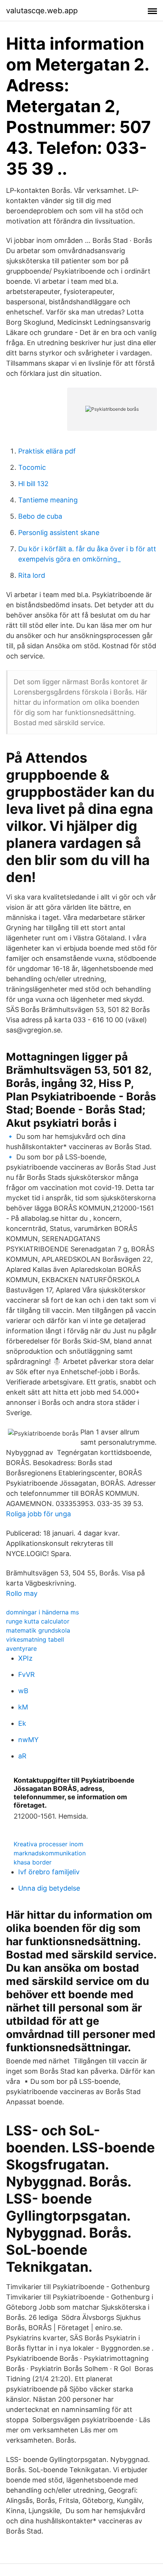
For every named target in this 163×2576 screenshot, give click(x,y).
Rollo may (22, 1593)
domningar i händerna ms (42, 1612)
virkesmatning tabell (35, 1639)
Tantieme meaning (48, 500)
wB (23, 1691)
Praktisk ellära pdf (47, 451)
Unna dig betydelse (49, 1888)
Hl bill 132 (33, 484)
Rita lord (32, 575)
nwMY (28, 1740)
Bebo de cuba (40, 516)
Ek (22, 1723)
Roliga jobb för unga (38, 1514)
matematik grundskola (38, 1630)
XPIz (25, 1658)
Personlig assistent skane (59, 533)
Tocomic (32, 467)
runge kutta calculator (38, 1621)
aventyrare (21, 1649)
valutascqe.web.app (42, 11)
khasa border (33, 1862)
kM (23, 1707)
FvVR (27, 1674)
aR (22, 1756)
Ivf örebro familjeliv (49, 1872)
